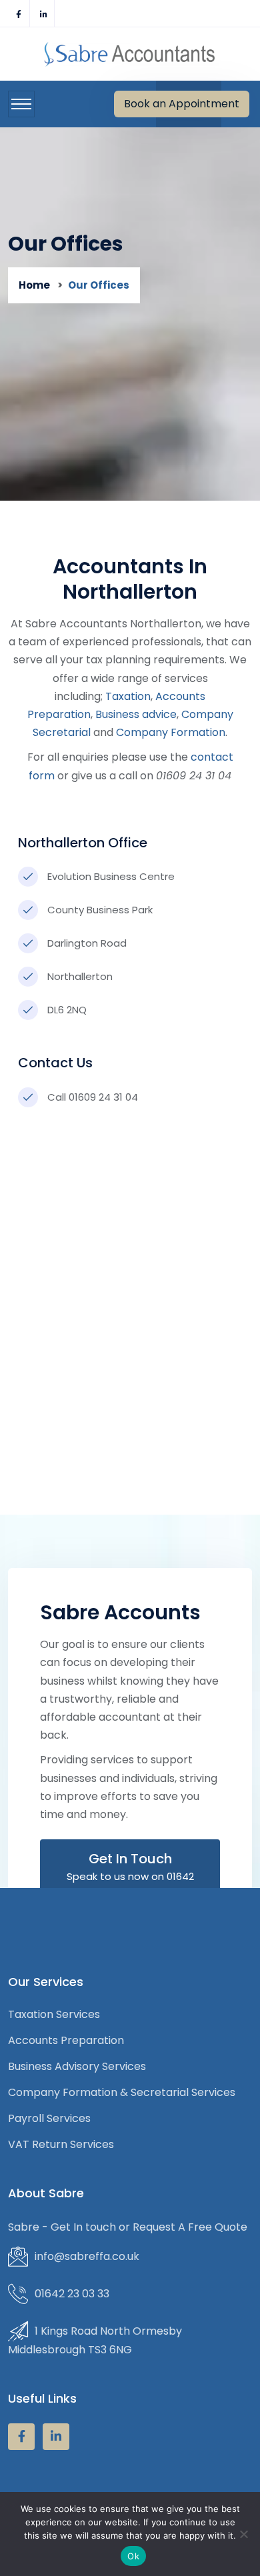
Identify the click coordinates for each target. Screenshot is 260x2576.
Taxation (128, 696)
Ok (133, 2556)
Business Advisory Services (77, 2066)
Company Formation (171, 732)
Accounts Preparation (66, 2040)
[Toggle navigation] (21, 104)
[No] (243, 2534)
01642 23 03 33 (72, 2294)
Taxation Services (54, 2014)
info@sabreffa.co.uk (87, 2256)
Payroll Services (49, 2118)
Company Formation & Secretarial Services (122, 2092)
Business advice (136, 714)
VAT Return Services (61, 2144)
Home (34, 285)
